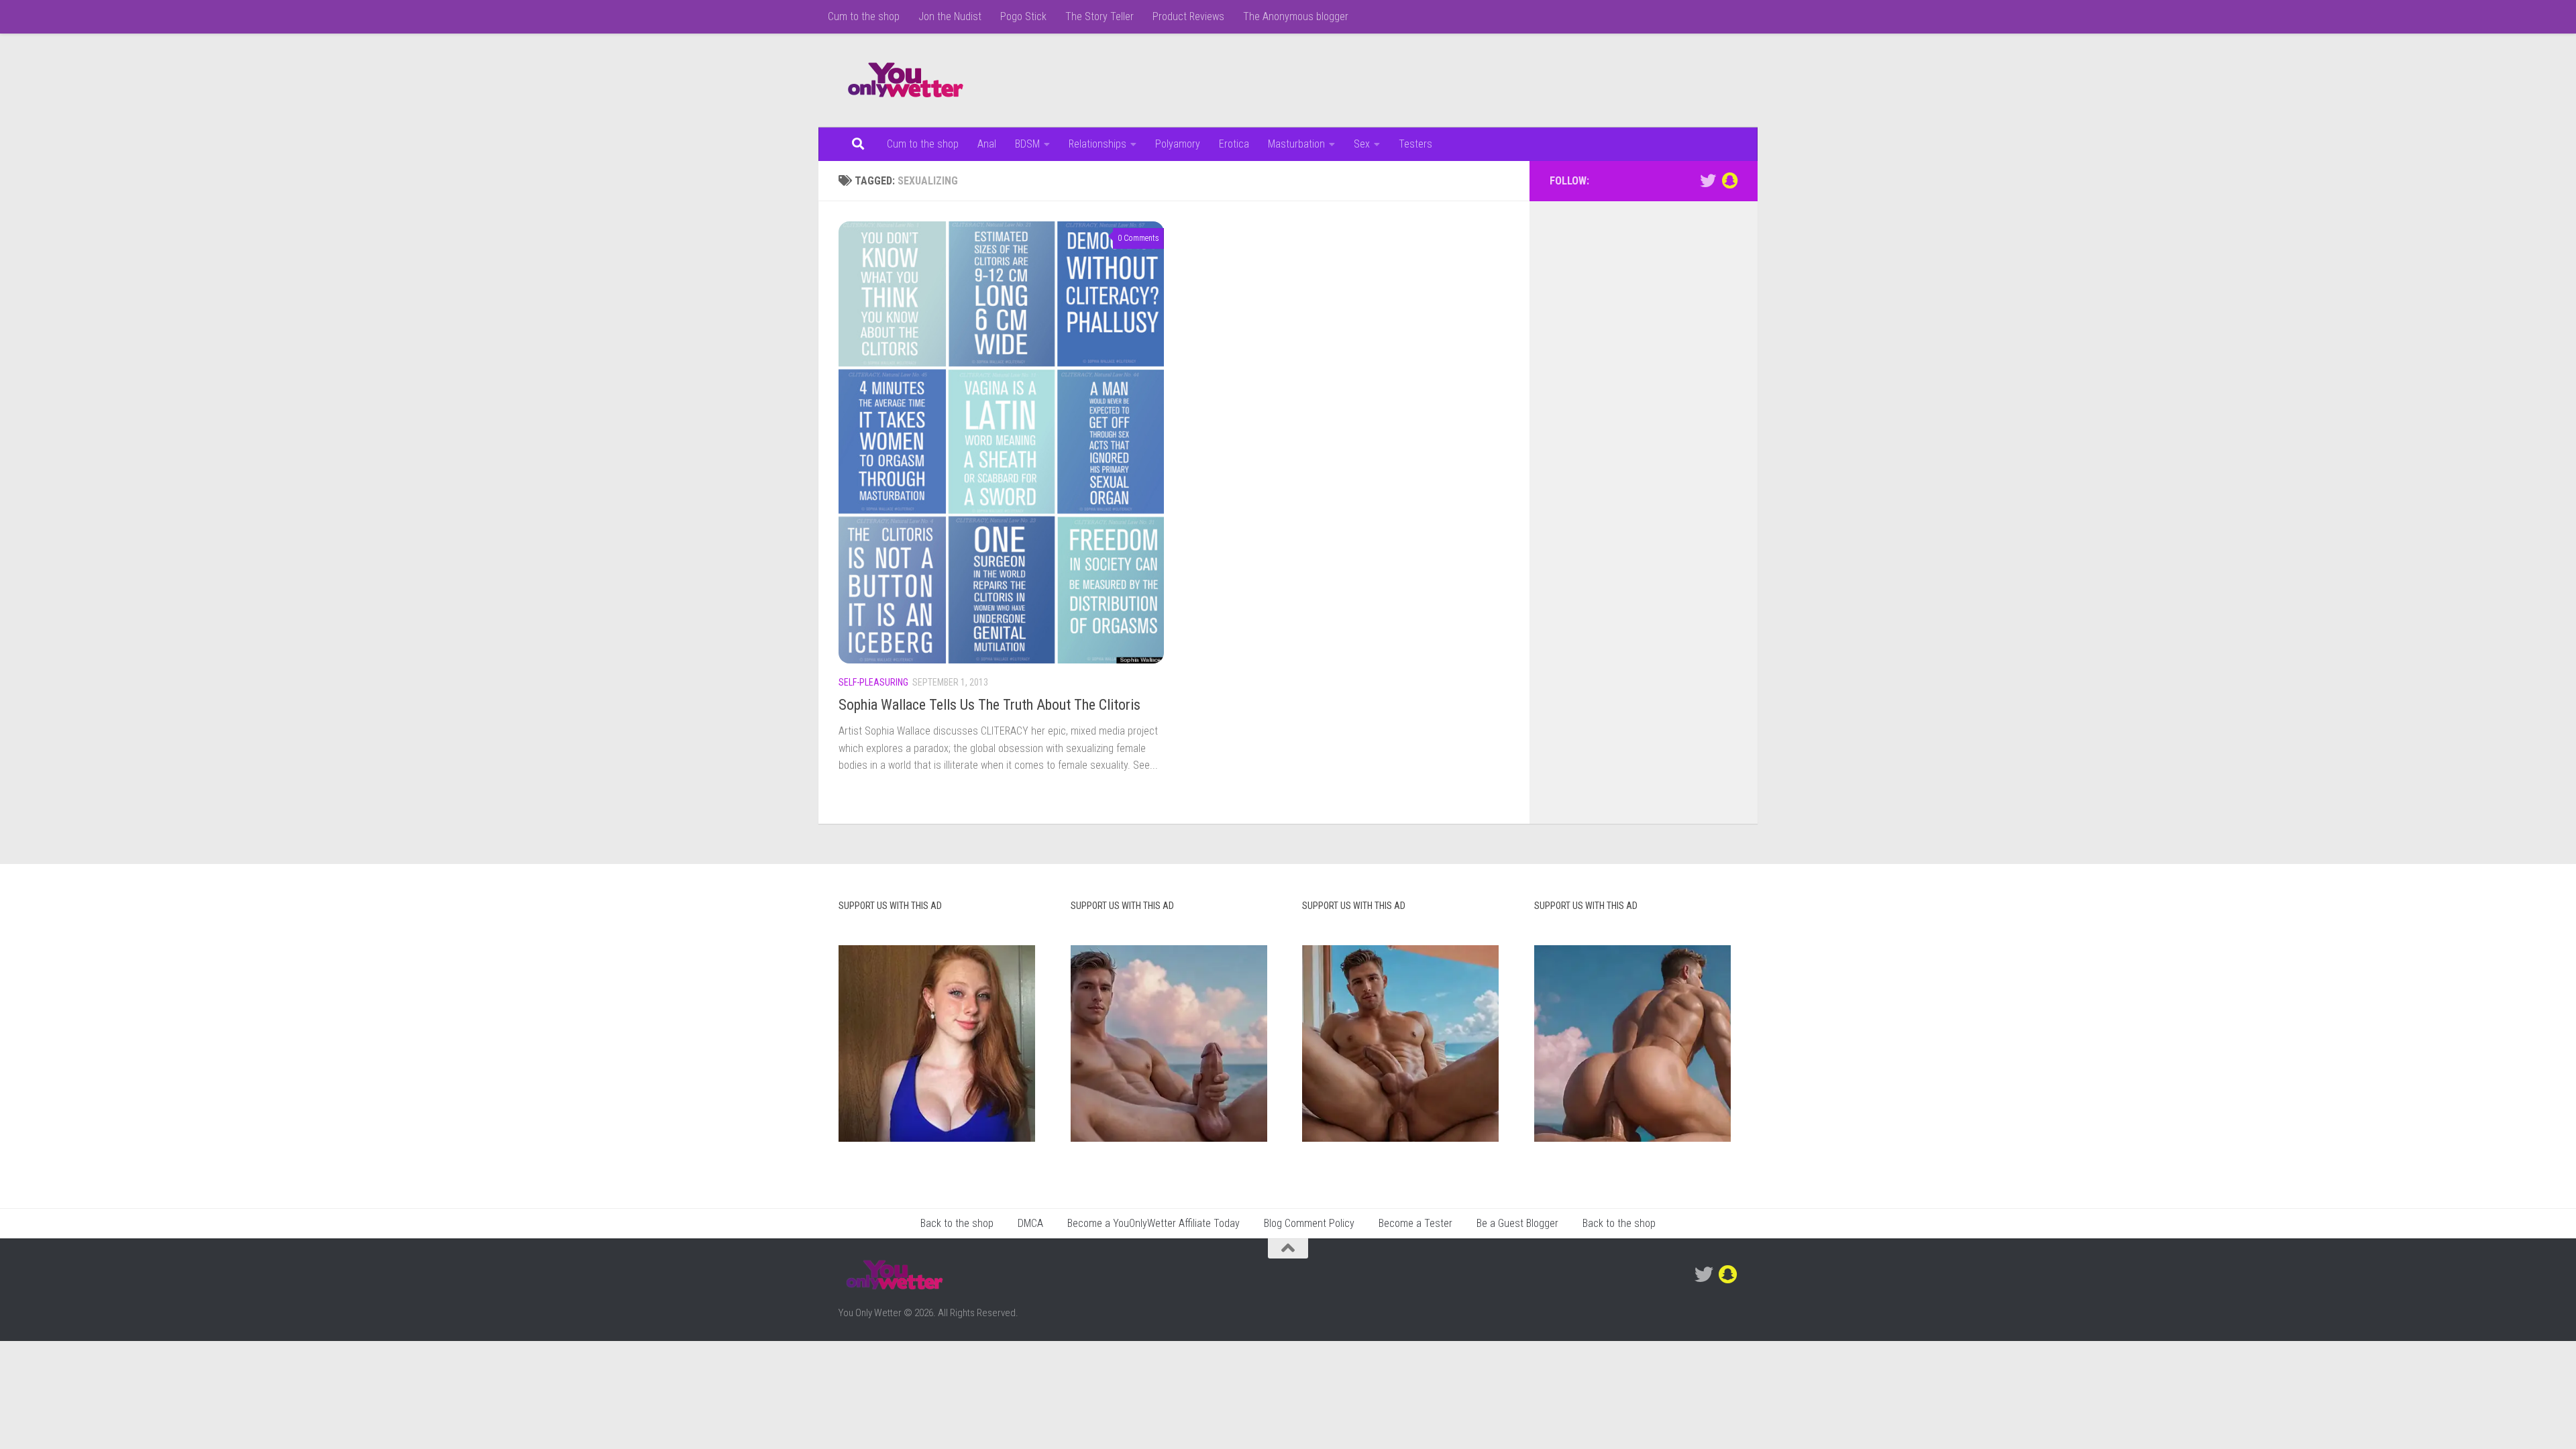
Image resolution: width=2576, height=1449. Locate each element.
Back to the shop (957, 1223)
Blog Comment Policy (1309, 1223)
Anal (987, 144)
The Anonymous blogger (1296, 16)
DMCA (1030, 1223)
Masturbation (1296, 144)
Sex (1362, 144)
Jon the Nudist (950, 16)
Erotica (1234, 144)
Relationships (1097, 144)
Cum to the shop (864, 16)
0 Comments (1138, 238)
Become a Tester (1415, 1223)
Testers (1415, 144)
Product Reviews (1188, 16)
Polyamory (1178, 144)
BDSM (1027, 144)
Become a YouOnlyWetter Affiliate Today (1153, 1223)
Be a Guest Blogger (1517, 1223)
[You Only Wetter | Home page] (906, 80)
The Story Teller (1099, 16)
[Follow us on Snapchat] (1729, 180)
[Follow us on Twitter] (1708, 180)
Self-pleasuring (873, 682)
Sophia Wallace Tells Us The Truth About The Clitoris (989, 705)
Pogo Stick (1023, 16)
